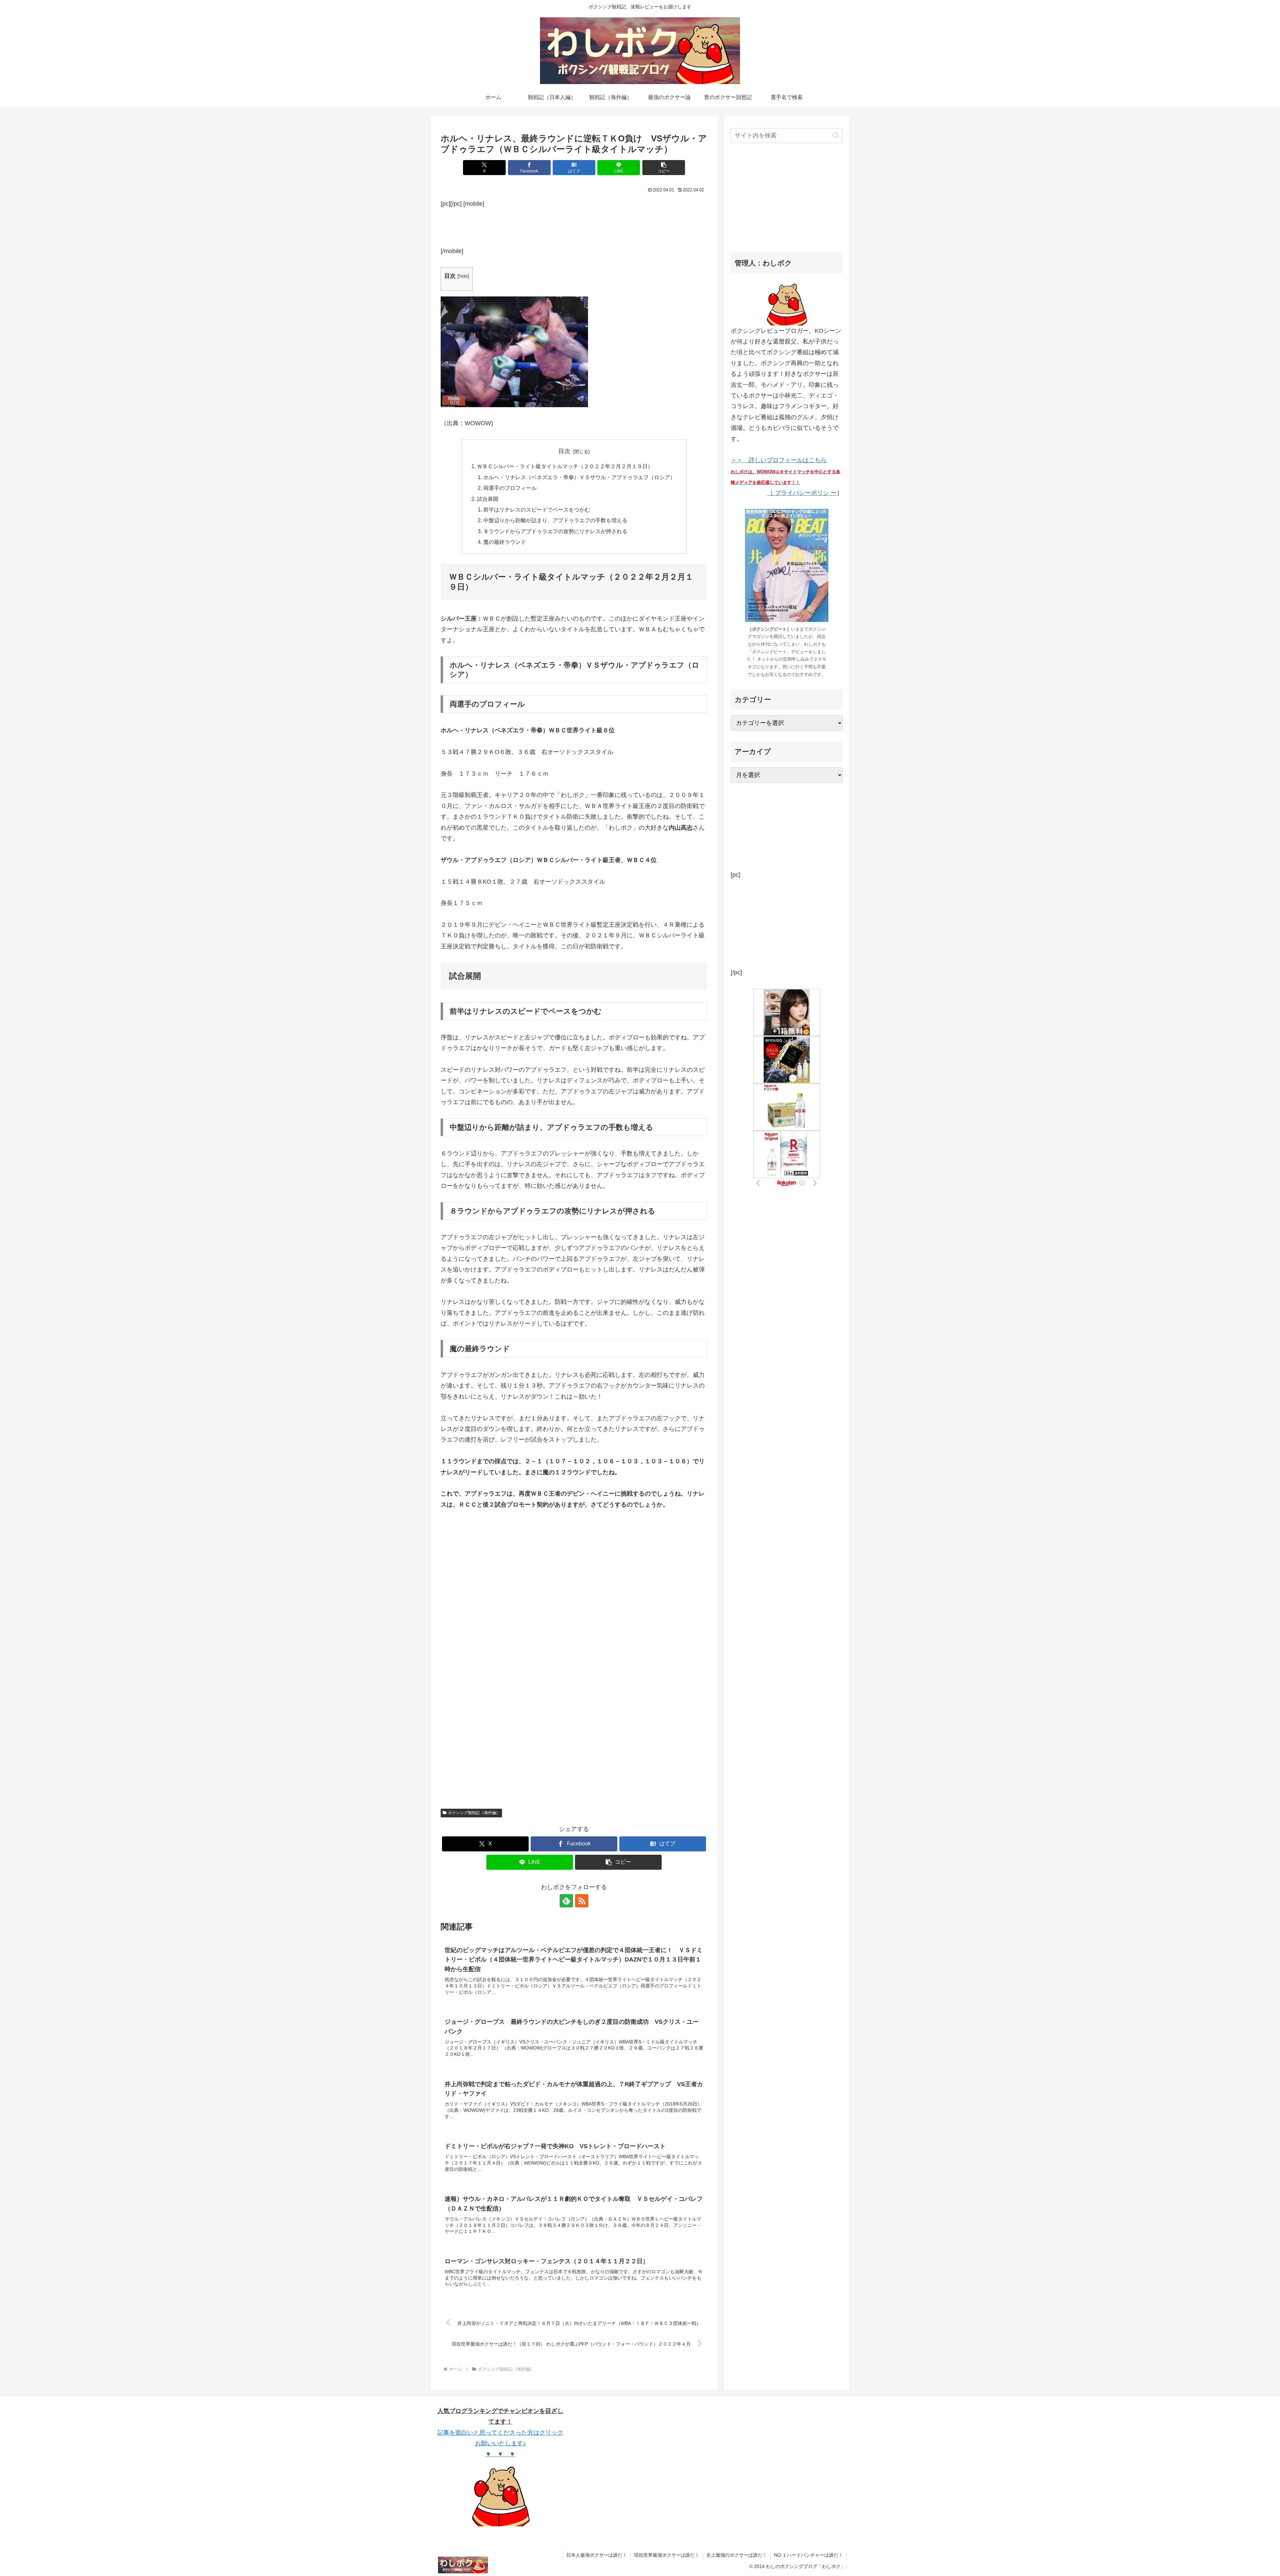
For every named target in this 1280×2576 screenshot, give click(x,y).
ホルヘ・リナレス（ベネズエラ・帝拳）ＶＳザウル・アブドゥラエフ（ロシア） (579, 477)
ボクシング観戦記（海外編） (474, 1813)
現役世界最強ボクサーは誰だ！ (667, 2555)
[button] (664, 168)
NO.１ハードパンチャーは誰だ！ (808, 2555)
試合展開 (488, 499)
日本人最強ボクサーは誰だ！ (597, 2555)
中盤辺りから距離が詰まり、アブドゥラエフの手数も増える (555, 520)
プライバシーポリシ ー (805, 493)
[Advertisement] (574, 226)
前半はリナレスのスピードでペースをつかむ (537, 510)
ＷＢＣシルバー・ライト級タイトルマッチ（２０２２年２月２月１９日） (565, 466)
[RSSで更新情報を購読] (582, 1901)
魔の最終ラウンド (505, 542)
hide (463, 276)
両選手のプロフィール (510, 488)
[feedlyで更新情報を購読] (566, 1901)
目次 (564, 451)
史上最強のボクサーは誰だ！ (737, 2555)
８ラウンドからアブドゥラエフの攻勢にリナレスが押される (555, 531)
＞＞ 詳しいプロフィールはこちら (785, 471)
